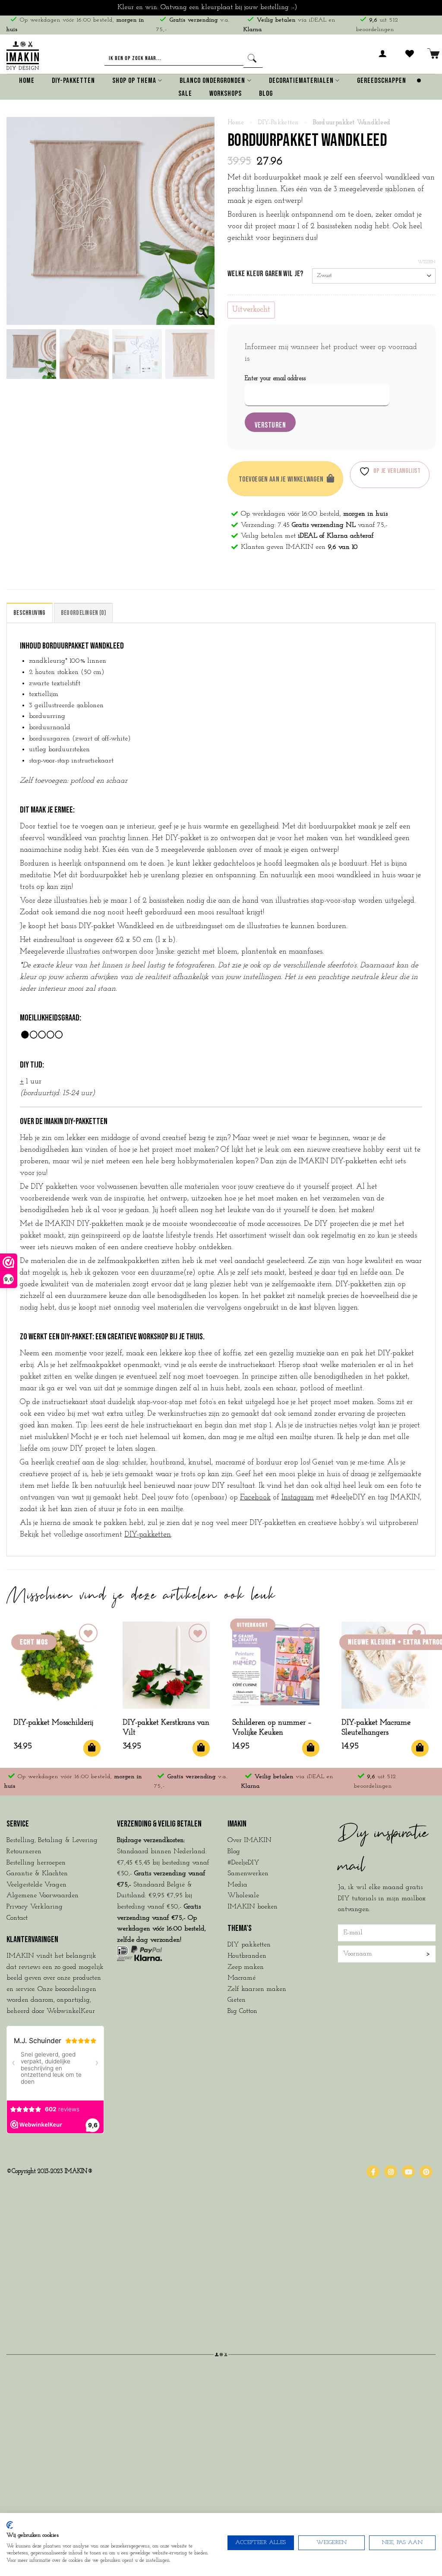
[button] (383, 59)
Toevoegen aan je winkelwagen (281, 479)
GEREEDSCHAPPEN (382, 81)
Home (27, 81)
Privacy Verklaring (35, 1907)
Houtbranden (247, 1956)
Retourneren (24, 1852)
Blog (266, 94)
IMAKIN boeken (253, 1907)
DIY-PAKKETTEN (73, 81)
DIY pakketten (249, 1945)
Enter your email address (275, 379)
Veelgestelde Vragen (36, 1885)
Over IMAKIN (249, 1840)
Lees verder (311, 1748)
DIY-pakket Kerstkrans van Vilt (166, 1728)
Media (237, 1885)
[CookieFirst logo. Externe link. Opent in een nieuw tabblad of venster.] (10, 2525)
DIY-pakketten (279, 123)
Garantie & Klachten (37, 1874)
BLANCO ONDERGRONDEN (212, 81)
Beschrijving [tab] (30, 613)
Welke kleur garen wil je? (265, 274)
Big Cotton (242, 2011)
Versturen (270, 425)
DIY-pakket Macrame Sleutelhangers (376, 1728)
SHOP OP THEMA (134, 81)
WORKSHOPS (226, 94)
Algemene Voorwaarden (43, 1896)
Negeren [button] (312, 7)
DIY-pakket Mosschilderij (53, 1723)
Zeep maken (246, 1967)
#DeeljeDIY (243, 1863)
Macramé (242, 1978)
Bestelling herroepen (36, 1863)
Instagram (298, 1498)
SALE (185, 94)
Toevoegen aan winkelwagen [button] (92, 1748)
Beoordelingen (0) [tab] (83, 613)
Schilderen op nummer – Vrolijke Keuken (272, 1728)
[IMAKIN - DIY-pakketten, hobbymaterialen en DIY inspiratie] (23, 54)
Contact (17, 1918)
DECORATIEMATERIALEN (301, 81)
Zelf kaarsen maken (257, 1989)
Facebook (255, 1498)
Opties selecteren (201, 1748)
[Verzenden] (253, 59)
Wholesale (243, 1896)
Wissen (427, 262)
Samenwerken (248, 1874)
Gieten (237, 2000)
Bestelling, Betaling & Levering (52, 1840)
